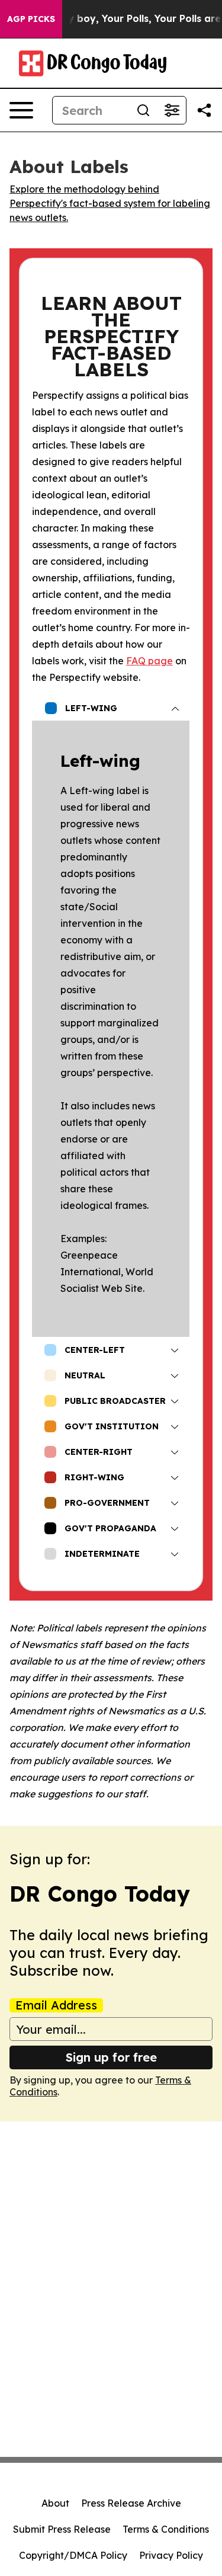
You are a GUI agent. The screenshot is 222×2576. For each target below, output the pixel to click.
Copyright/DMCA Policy (73, 2555)
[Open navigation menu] (21, 110)
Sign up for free (111, 2057)
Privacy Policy (171, 2555)
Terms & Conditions (166, 2529)
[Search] (143, 110)
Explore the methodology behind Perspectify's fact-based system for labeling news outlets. (110, 203)
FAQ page (149, 661)
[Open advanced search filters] (172, 110)
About (55, 2503)
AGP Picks (31, 19)
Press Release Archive (131, 2503)
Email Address (56, 2005)
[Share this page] (204, 110)
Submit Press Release (62, 2529)
